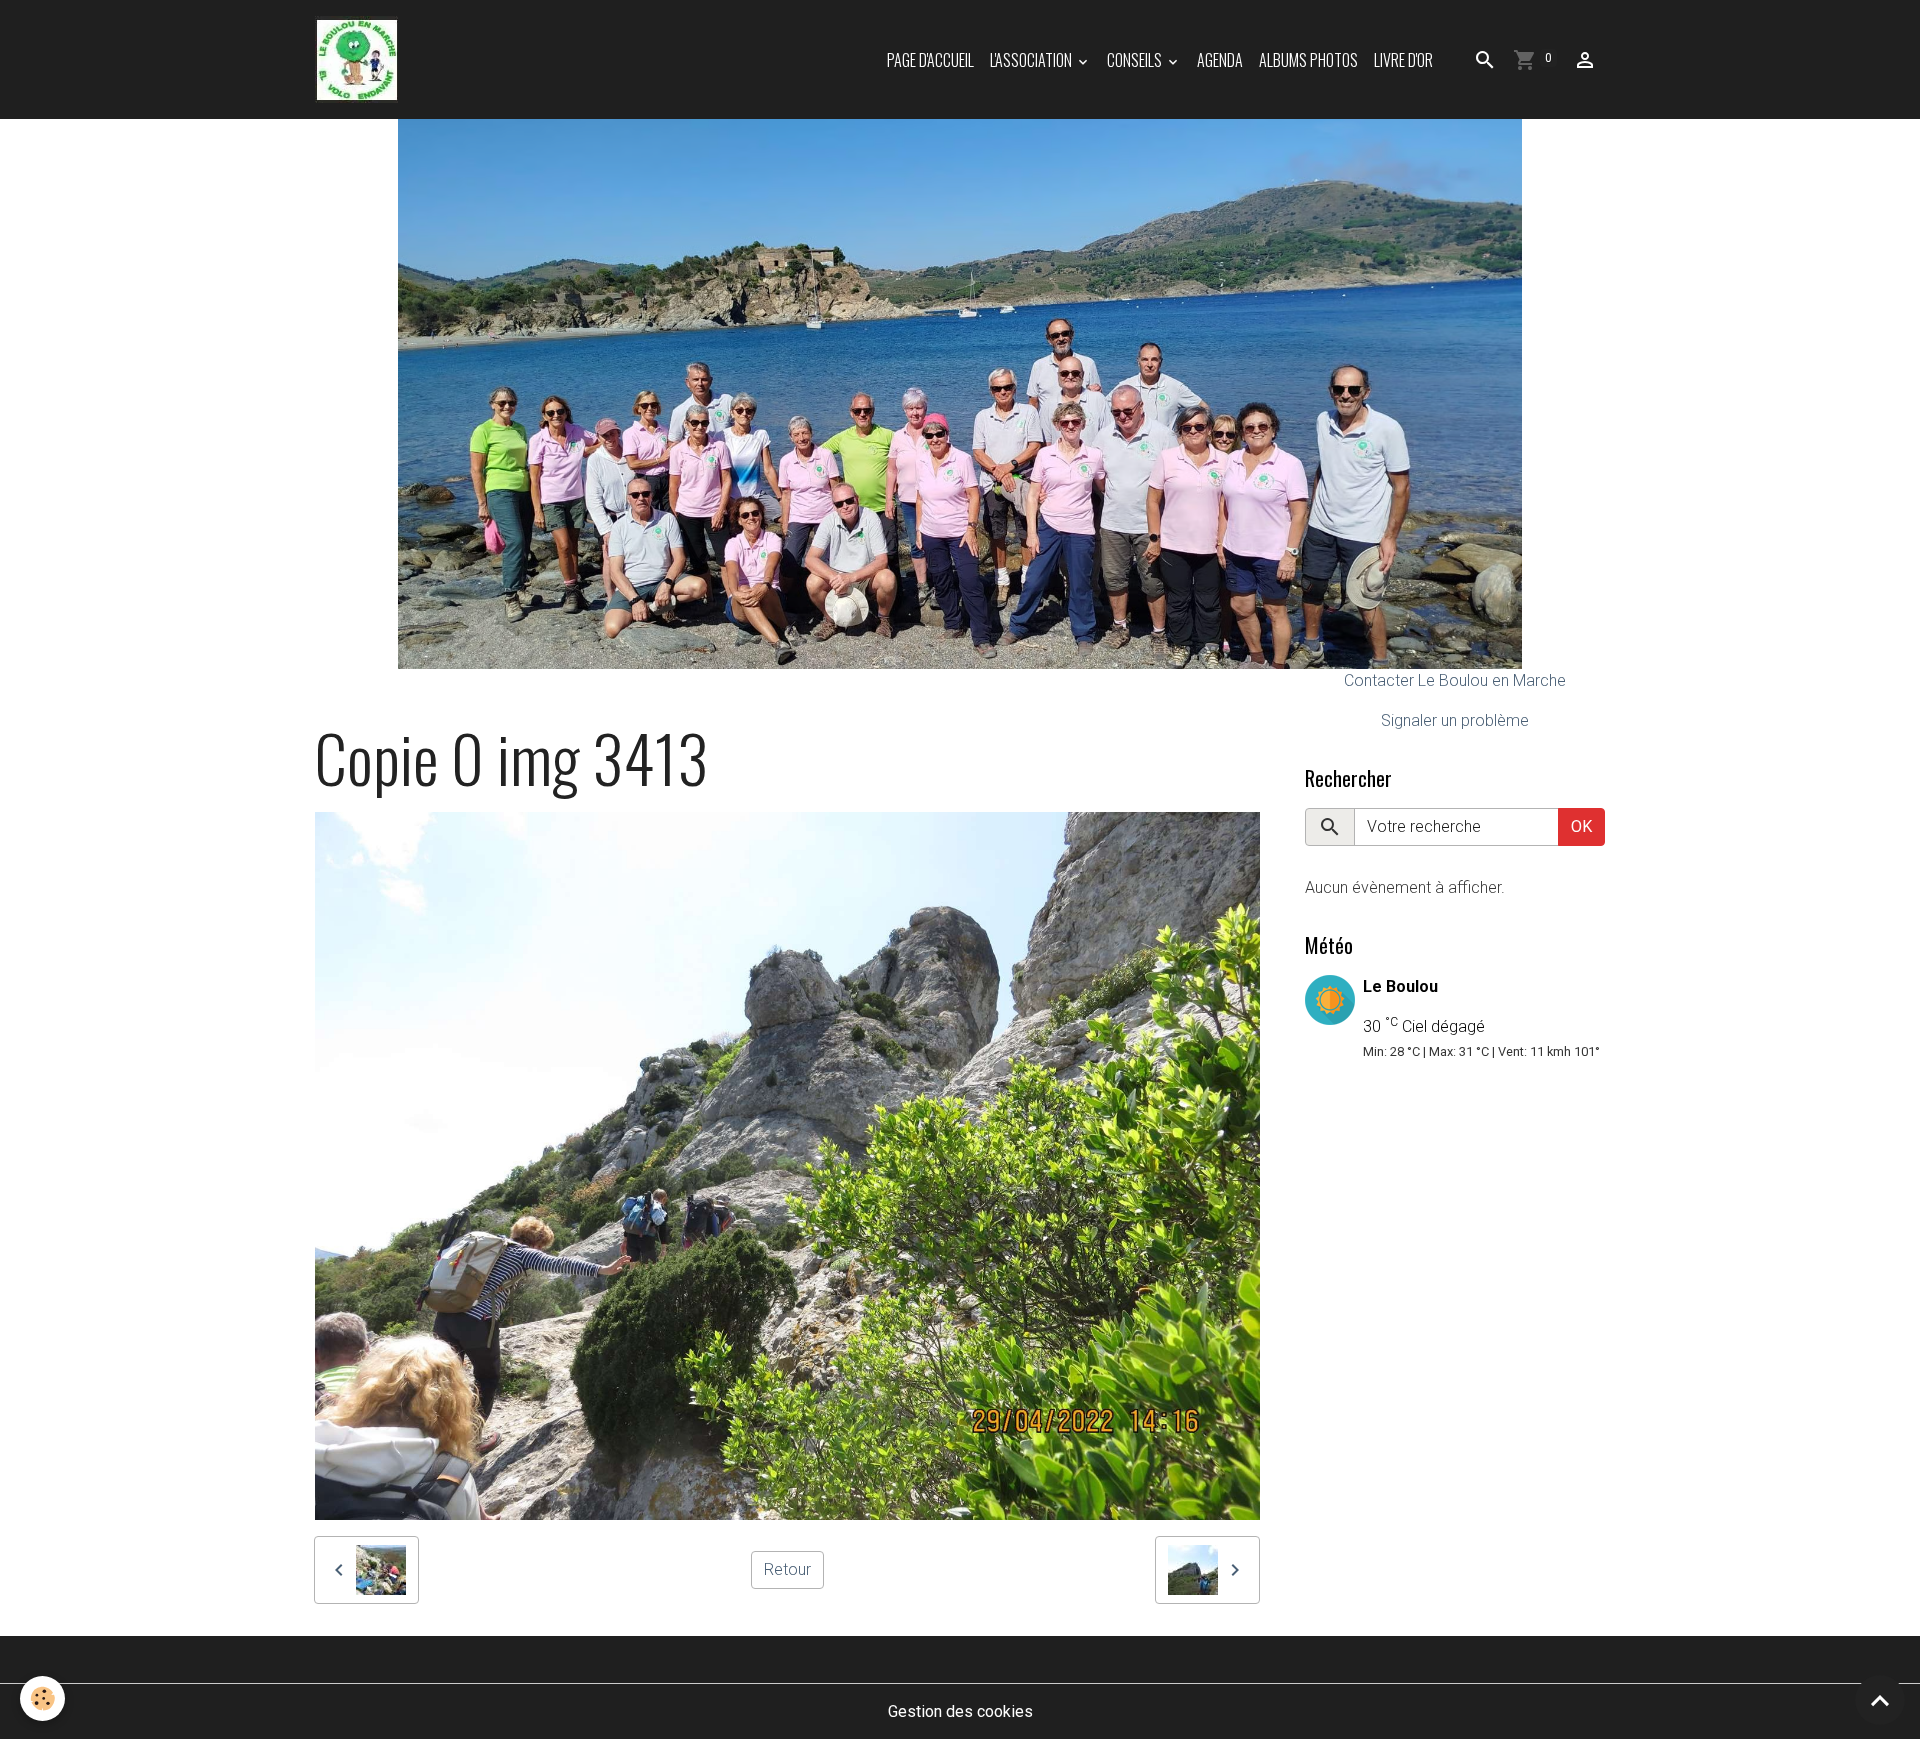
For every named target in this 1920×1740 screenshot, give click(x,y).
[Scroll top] (1880, 1700)
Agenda (1220, 60)
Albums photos (1308, 60)
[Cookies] (42, 1698)
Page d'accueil (930, 60)
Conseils (1136, 60)
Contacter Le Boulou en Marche (1455, 680)
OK (1581, 826)
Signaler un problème (1455, 720)
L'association (1032, 60)
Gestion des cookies (960, 1711)
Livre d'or (1403, 60)
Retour (787, 1569)
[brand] (360, 59)
